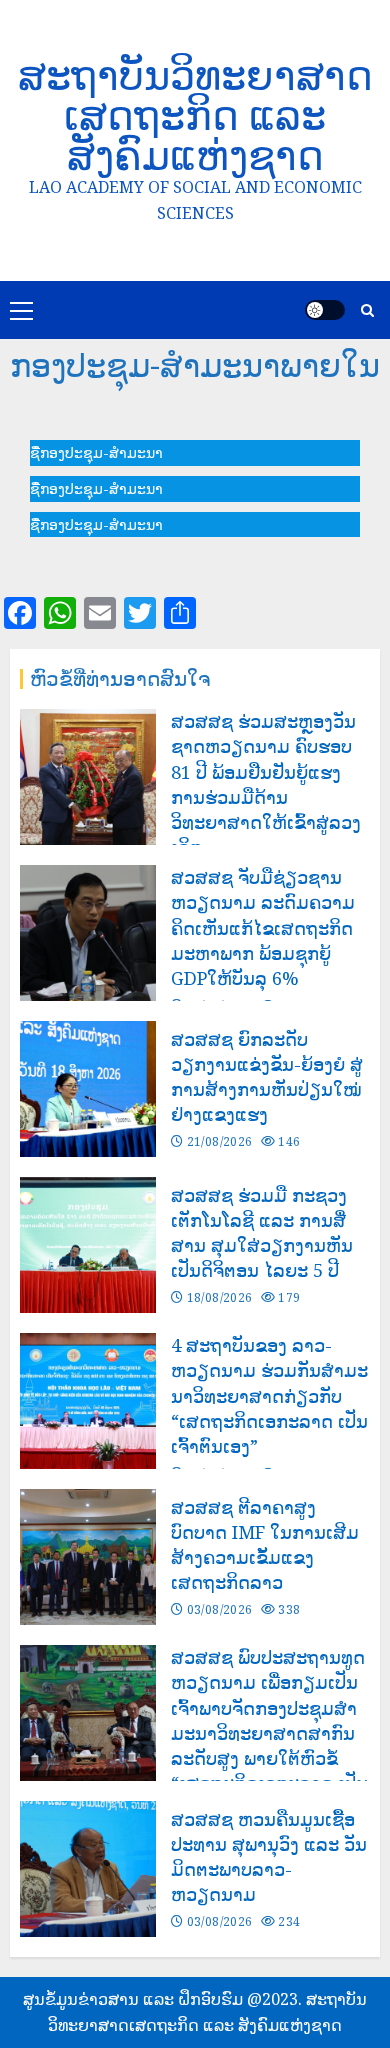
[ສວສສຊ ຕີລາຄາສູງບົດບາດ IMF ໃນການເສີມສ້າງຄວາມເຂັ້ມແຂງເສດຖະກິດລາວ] (88, 1557)
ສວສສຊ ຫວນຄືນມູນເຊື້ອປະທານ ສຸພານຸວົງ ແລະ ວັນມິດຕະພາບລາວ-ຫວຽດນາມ (269, 1857)
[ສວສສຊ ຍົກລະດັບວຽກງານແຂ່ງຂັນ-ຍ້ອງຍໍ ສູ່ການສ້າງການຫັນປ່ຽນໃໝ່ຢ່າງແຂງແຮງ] (88, 1089)
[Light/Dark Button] (325, 310)
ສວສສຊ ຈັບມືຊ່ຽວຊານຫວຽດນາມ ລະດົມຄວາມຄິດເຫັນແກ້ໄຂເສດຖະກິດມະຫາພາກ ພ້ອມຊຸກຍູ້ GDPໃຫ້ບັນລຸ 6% (263, 927)
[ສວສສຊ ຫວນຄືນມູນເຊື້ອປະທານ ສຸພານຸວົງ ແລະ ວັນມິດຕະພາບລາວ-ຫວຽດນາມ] (88, 1869)
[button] (96, 452)
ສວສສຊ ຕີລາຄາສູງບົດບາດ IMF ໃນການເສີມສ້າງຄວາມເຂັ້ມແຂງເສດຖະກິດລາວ (265, 1545)
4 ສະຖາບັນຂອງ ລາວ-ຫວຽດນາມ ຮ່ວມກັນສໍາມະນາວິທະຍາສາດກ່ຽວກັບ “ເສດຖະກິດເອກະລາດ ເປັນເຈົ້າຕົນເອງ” (269, 1395)
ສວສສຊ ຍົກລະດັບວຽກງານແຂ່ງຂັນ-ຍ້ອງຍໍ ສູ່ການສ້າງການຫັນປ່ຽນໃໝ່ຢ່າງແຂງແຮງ (267, 1077)
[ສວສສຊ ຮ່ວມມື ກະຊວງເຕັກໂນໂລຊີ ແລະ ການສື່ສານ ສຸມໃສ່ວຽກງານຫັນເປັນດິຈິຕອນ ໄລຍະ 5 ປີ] (88, 1245)
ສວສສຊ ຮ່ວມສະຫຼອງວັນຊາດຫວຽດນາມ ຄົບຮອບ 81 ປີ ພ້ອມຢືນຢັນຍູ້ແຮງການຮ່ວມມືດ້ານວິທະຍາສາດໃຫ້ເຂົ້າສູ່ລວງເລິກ (266, 784)
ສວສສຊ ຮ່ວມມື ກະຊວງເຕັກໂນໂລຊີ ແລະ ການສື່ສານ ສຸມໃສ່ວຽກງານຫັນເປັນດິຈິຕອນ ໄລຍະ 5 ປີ (262, 1233)
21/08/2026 (220, 1142)
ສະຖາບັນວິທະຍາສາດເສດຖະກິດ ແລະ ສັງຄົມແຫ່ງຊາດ (195, 114)
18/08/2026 (220, 1298)
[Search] (367, 310)
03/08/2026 (220, 1610)
